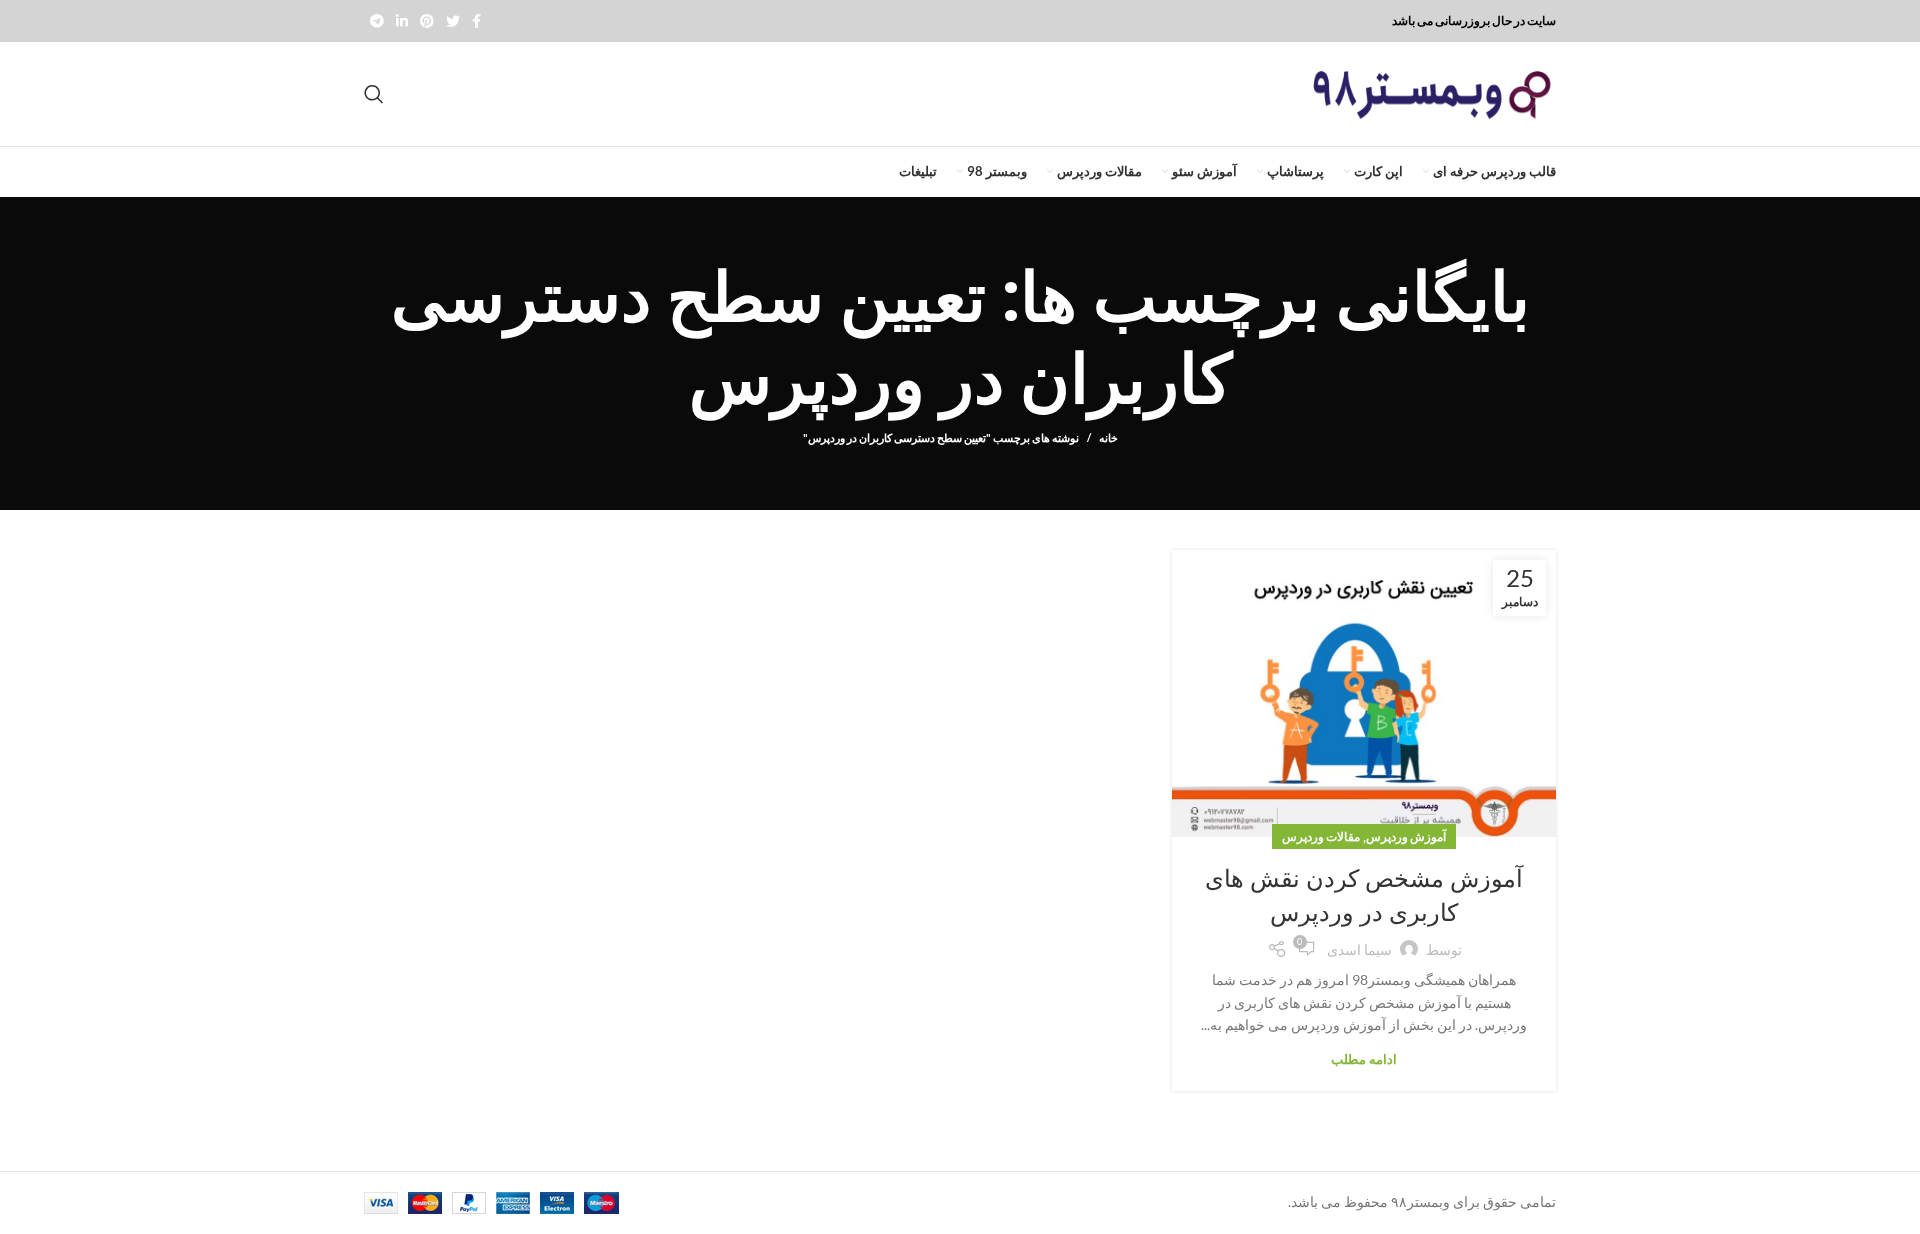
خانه (1108, 437)
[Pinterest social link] (427, 21)
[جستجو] (374, 94)
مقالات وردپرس (1321, 836)
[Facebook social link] (476, 21)
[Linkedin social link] (402, 21)
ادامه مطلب (1364, 1059)
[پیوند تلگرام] (377, 21)
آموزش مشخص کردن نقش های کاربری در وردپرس (1364, 895)
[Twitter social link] (453, 21)
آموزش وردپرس (1406, 836)
